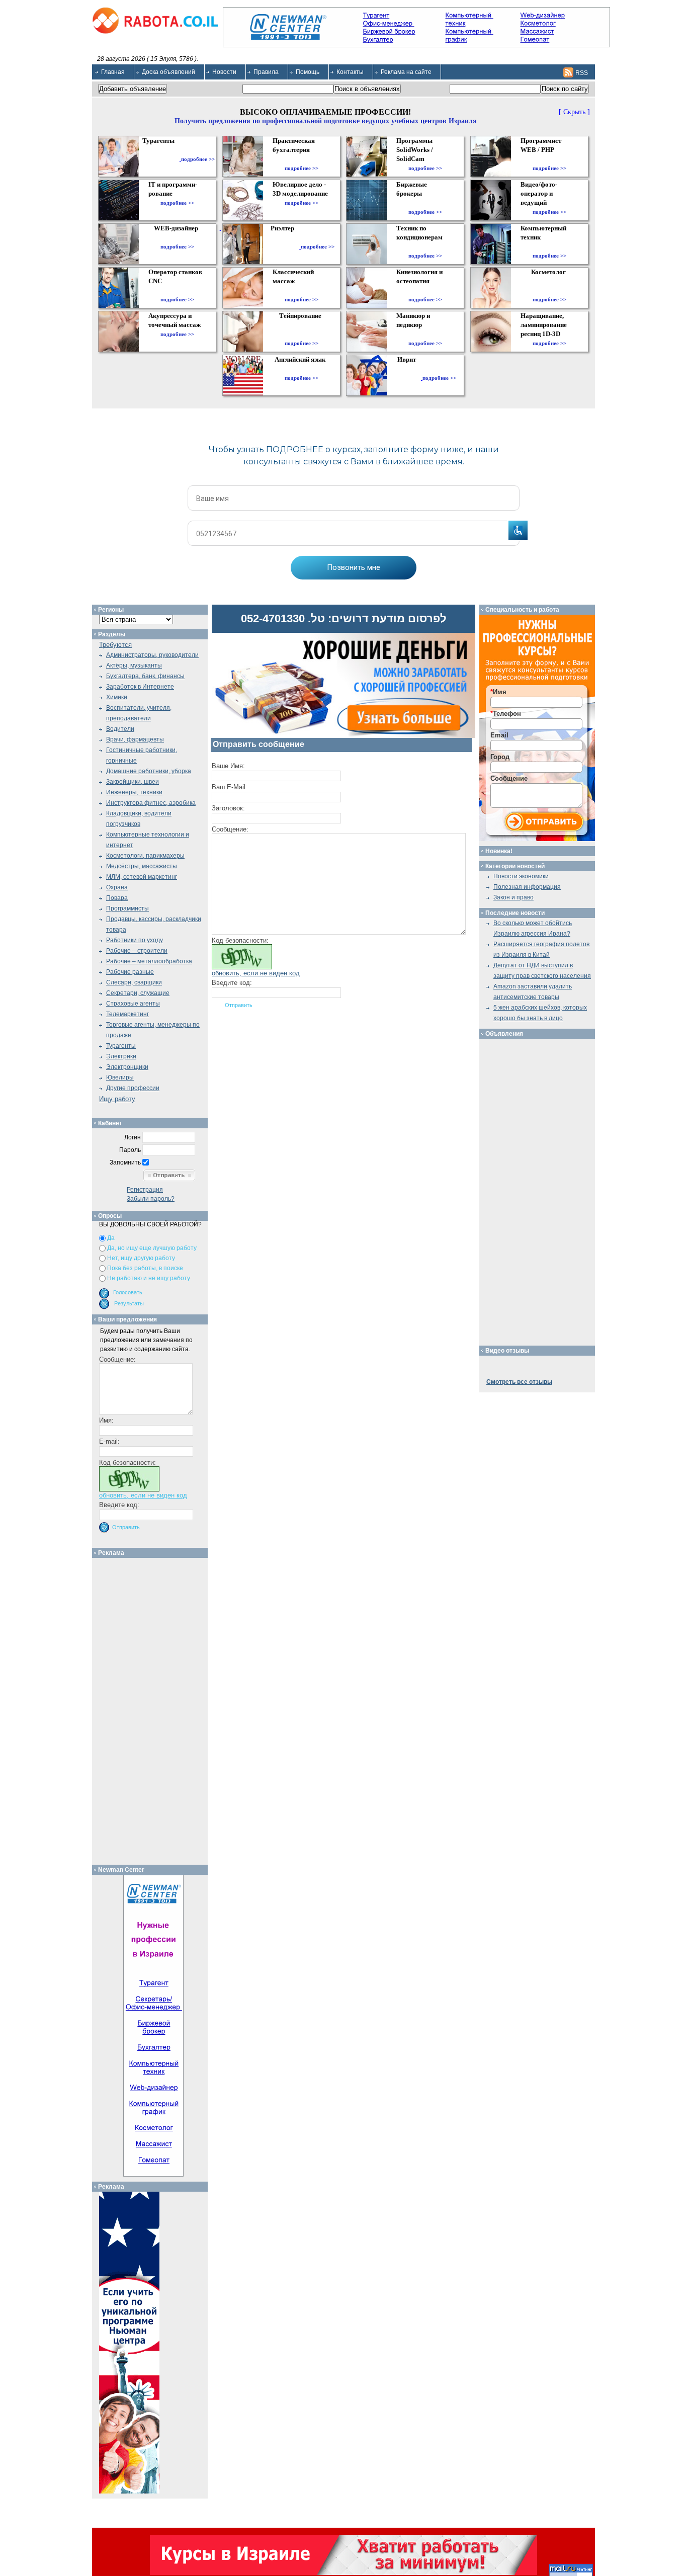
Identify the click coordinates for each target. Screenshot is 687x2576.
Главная (113, 72)
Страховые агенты (133, 1004)
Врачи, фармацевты (135, 739)
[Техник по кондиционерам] (425, 246)
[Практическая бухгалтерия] (302, 159)
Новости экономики (521, 876)
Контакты (350, 72)
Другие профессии (133, 1088)
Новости (224, 72)
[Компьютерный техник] (549, 246)
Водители (120, 729)
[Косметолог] (550, 290)
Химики (117, 697)
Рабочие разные (130, 972)
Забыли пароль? (151, 1199)
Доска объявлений (168, 72)
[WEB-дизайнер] (177, 237)
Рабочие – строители (137, 951)
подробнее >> (198, 159)
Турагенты (121, 1046)
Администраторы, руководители (152, 655)
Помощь (308, 72)
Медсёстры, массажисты (142, 866)
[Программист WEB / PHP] (549, 159)
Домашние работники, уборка (149, 771)
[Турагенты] (160, 159)
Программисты (127, 908)
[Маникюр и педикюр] (425, 334)
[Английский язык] (301, 369)
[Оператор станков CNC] (177, 290)
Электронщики (127, 1067)
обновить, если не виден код (256, 973)
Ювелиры (120, 1077)
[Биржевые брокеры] (425, 203)
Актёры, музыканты (134, 666)
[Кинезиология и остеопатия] (425, 290)
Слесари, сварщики (134, 982)
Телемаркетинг (127, 1014)
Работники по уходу (135, 940)
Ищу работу (117, 1099)
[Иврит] (409, 378)
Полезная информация (527, 887)
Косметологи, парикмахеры (145, 856)
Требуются (115, 645)
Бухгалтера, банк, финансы (145, 676)
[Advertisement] (154, 1709)
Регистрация (145, 1190)
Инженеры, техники (134, 792)
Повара (117, 898)
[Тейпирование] (302, 334)
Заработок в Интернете (140, 687)
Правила (266, 72)
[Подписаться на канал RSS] (568, 72)
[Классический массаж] (302, 290)
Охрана (117, 887)
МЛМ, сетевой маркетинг (142, 877)
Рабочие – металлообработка (149, 961)
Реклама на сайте (406, 72)
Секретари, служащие (138, 993)
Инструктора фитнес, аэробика (151, 803)
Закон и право (513, 897)
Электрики (121, 1056)
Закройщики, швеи (133, 782)
